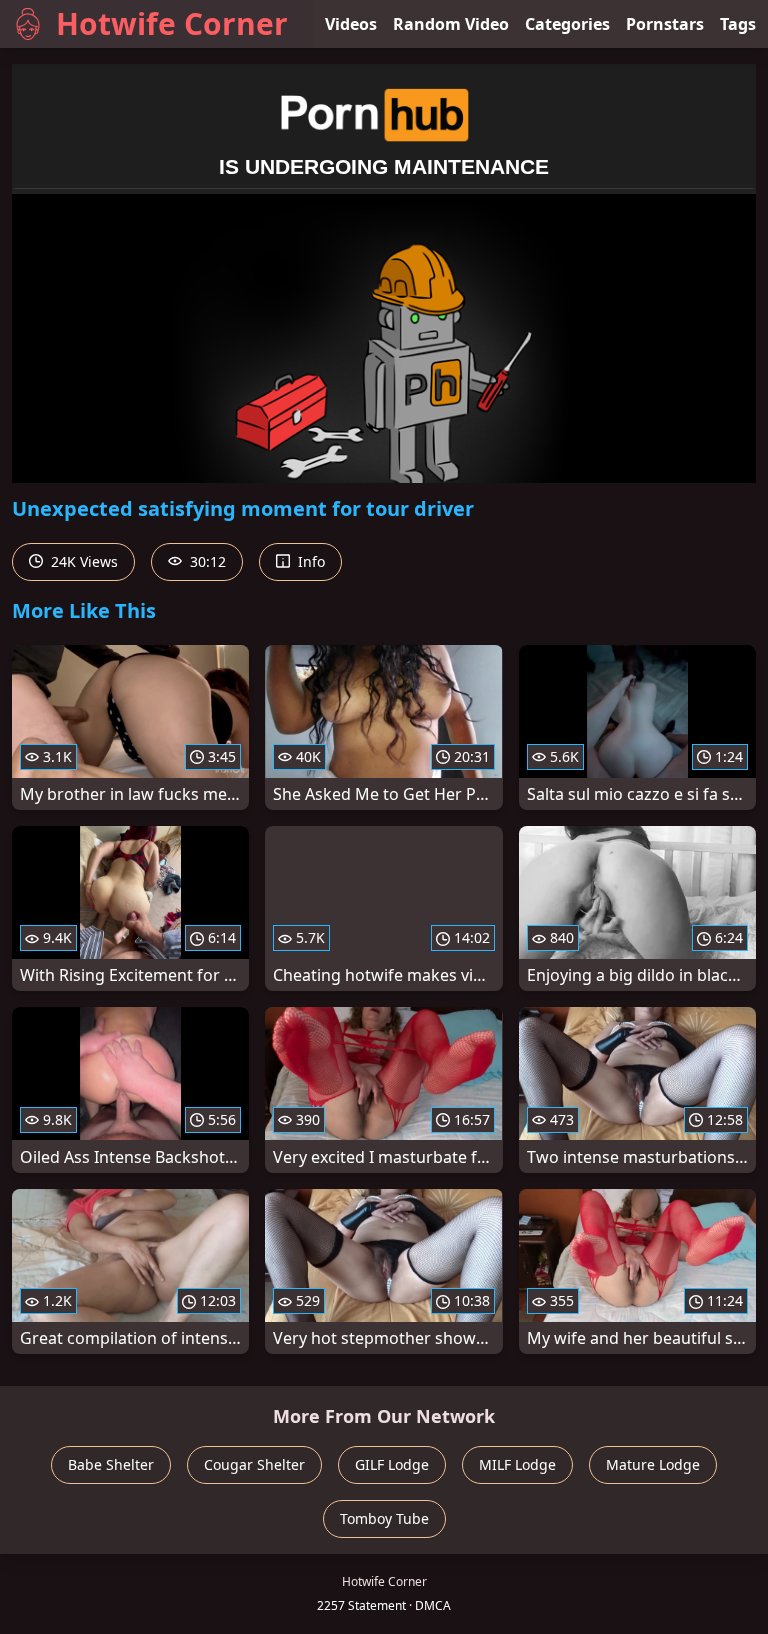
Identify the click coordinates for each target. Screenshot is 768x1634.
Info (309, 561)
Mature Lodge (653, 1464)
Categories (567, 24)
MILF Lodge (517, 1464)
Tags (738, 24)
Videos (351, 24)
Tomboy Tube (384, 1518)
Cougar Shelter (254, 1464)
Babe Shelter (111, 1464)
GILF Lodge (392, 1464)
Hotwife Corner (172, 23)
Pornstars (665, 24)
